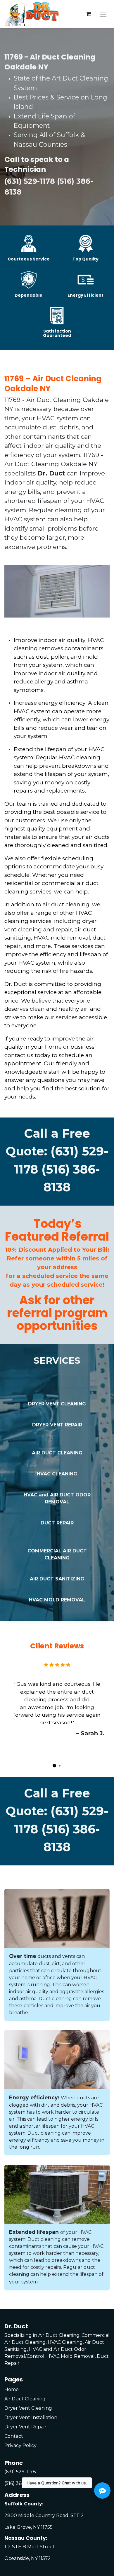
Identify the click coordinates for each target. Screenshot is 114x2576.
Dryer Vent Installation (31, 2417)
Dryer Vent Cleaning (28, 2408)
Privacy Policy (20, 2445)
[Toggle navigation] (103, 14)
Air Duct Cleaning (25, 2399)
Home (12, 2389)
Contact (14, 2436)
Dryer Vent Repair (25, 2427)
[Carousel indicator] (54, 1766)
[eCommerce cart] (88, 14)
